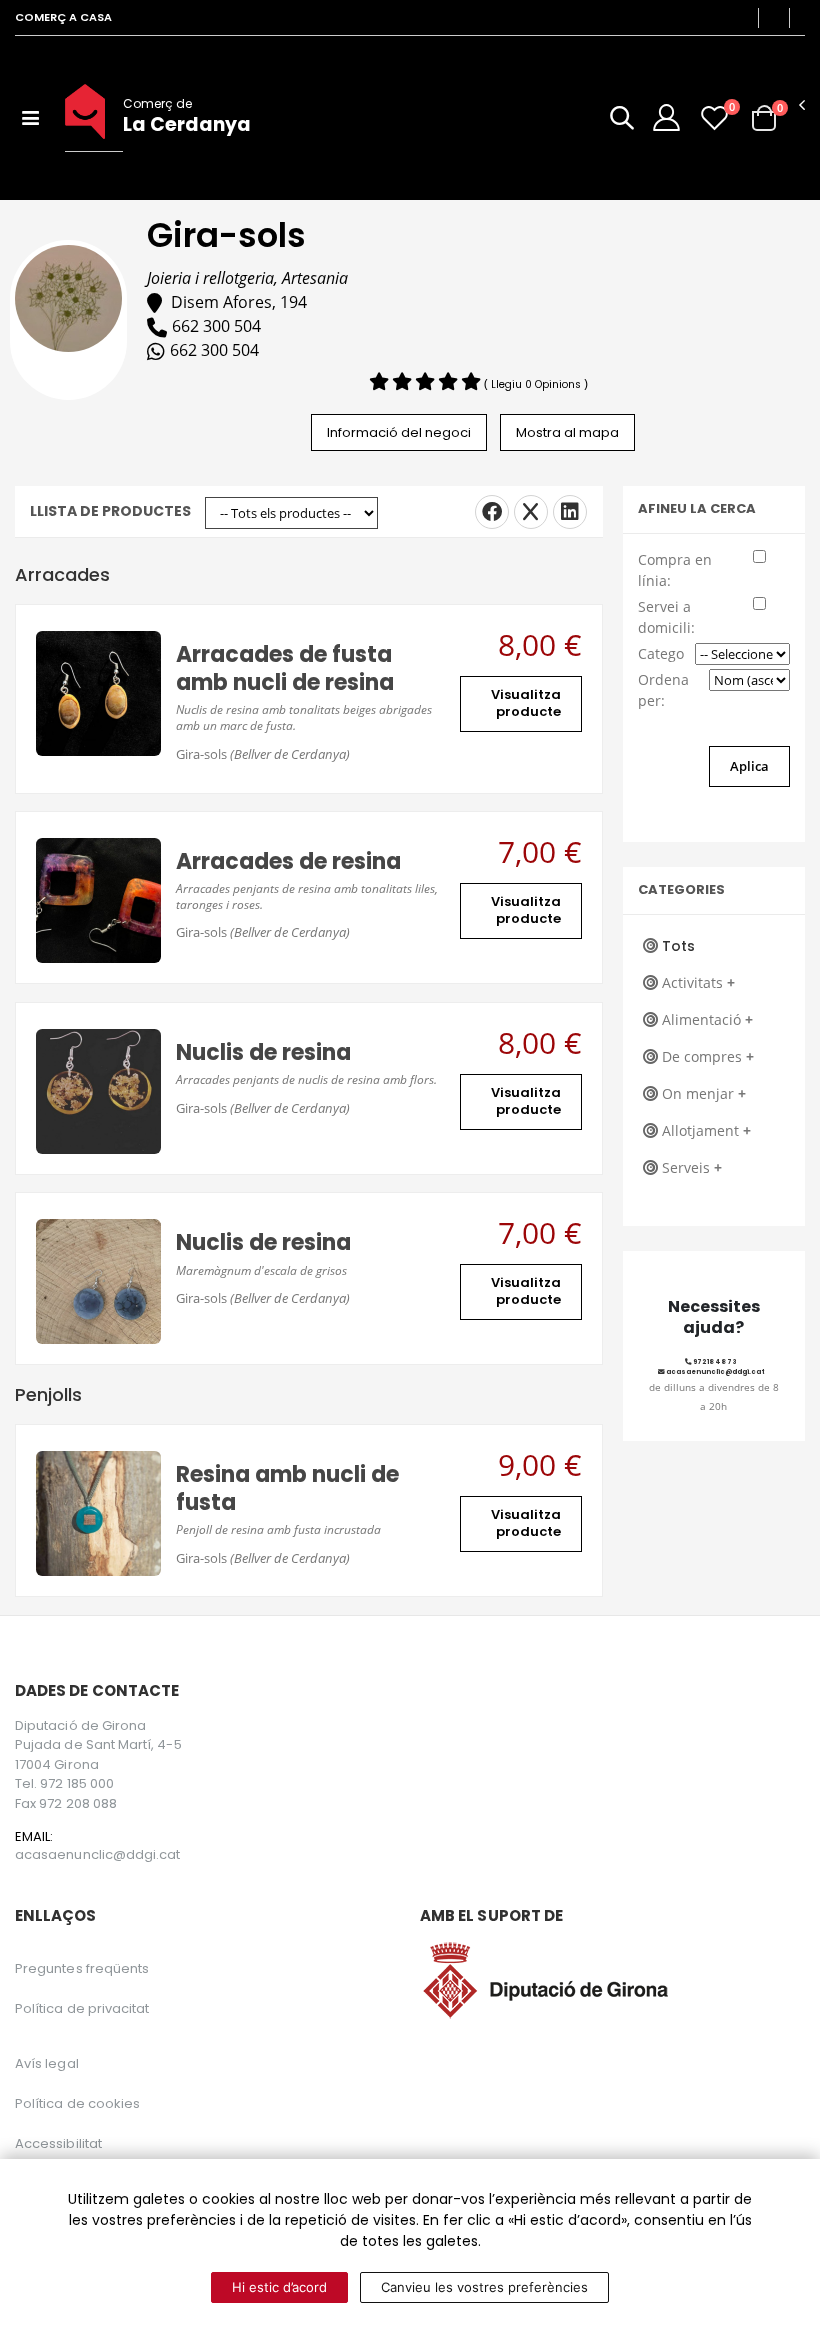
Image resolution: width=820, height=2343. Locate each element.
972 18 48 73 (714, 1361)
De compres (708, 1056)
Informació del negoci (399, 432)
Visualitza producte (526, 703)
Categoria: (662, 653)
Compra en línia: (675, 570)
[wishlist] (714, 117)
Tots (678, 946)
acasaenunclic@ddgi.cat (715, 1371)
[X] (531, 512)
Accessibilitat (58, 2143)
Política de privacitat (82, 2008)
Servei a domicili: (666, 617)
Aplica (749, 766)
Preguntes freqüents (82, 1968)
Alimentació (707, 1019)
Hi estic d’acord (279, 2287)
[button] (622, 121)
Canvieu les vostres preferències (484, 2287)
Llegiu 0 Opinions (537, 384)
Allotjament (706, 1130)
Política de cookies (77, 2103)
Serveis (692, 1167)
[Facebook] (492, 512)
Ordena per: (663, 690)
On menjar (704, 1093)
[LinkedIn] (570, 512)
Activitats (698, 982)
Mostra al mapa (567, 432)
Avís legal (47, 2063)
